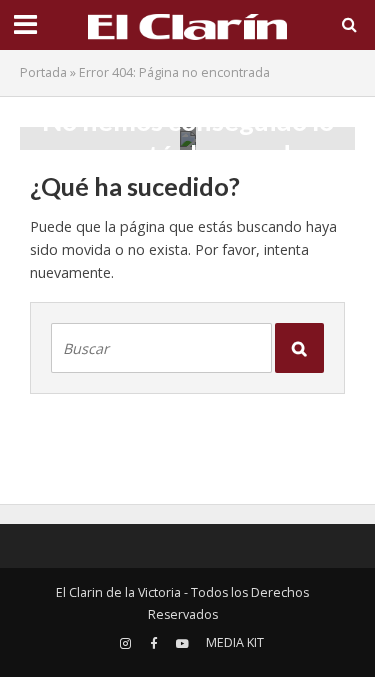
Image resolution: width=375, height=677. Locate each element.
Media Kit (235, 642)
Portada (43, 72)
